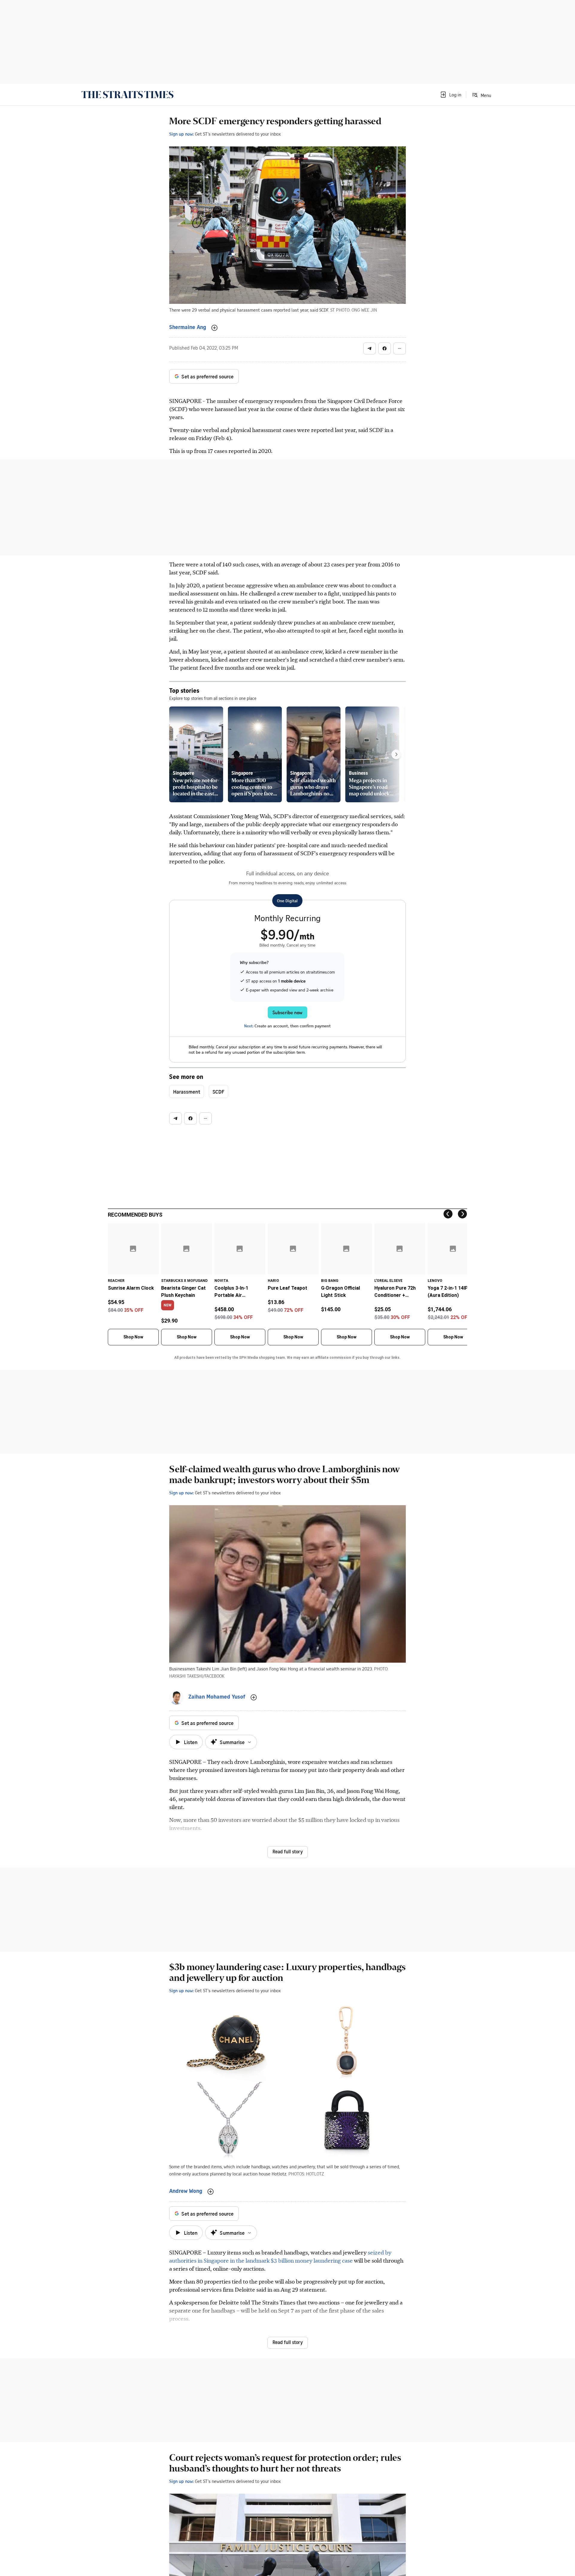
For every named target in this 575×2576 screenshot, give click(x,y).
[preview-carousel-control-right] (396, 754)
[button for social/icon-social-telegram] (370, 348)
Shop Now (133, 1337)
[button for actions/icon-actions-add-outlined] (214, 328)
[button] (450, 95)
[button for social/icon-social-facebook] (385, 348)
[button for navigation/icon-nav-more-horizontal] (400, 348)
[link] (127, 95)
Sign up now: (181, 134)
